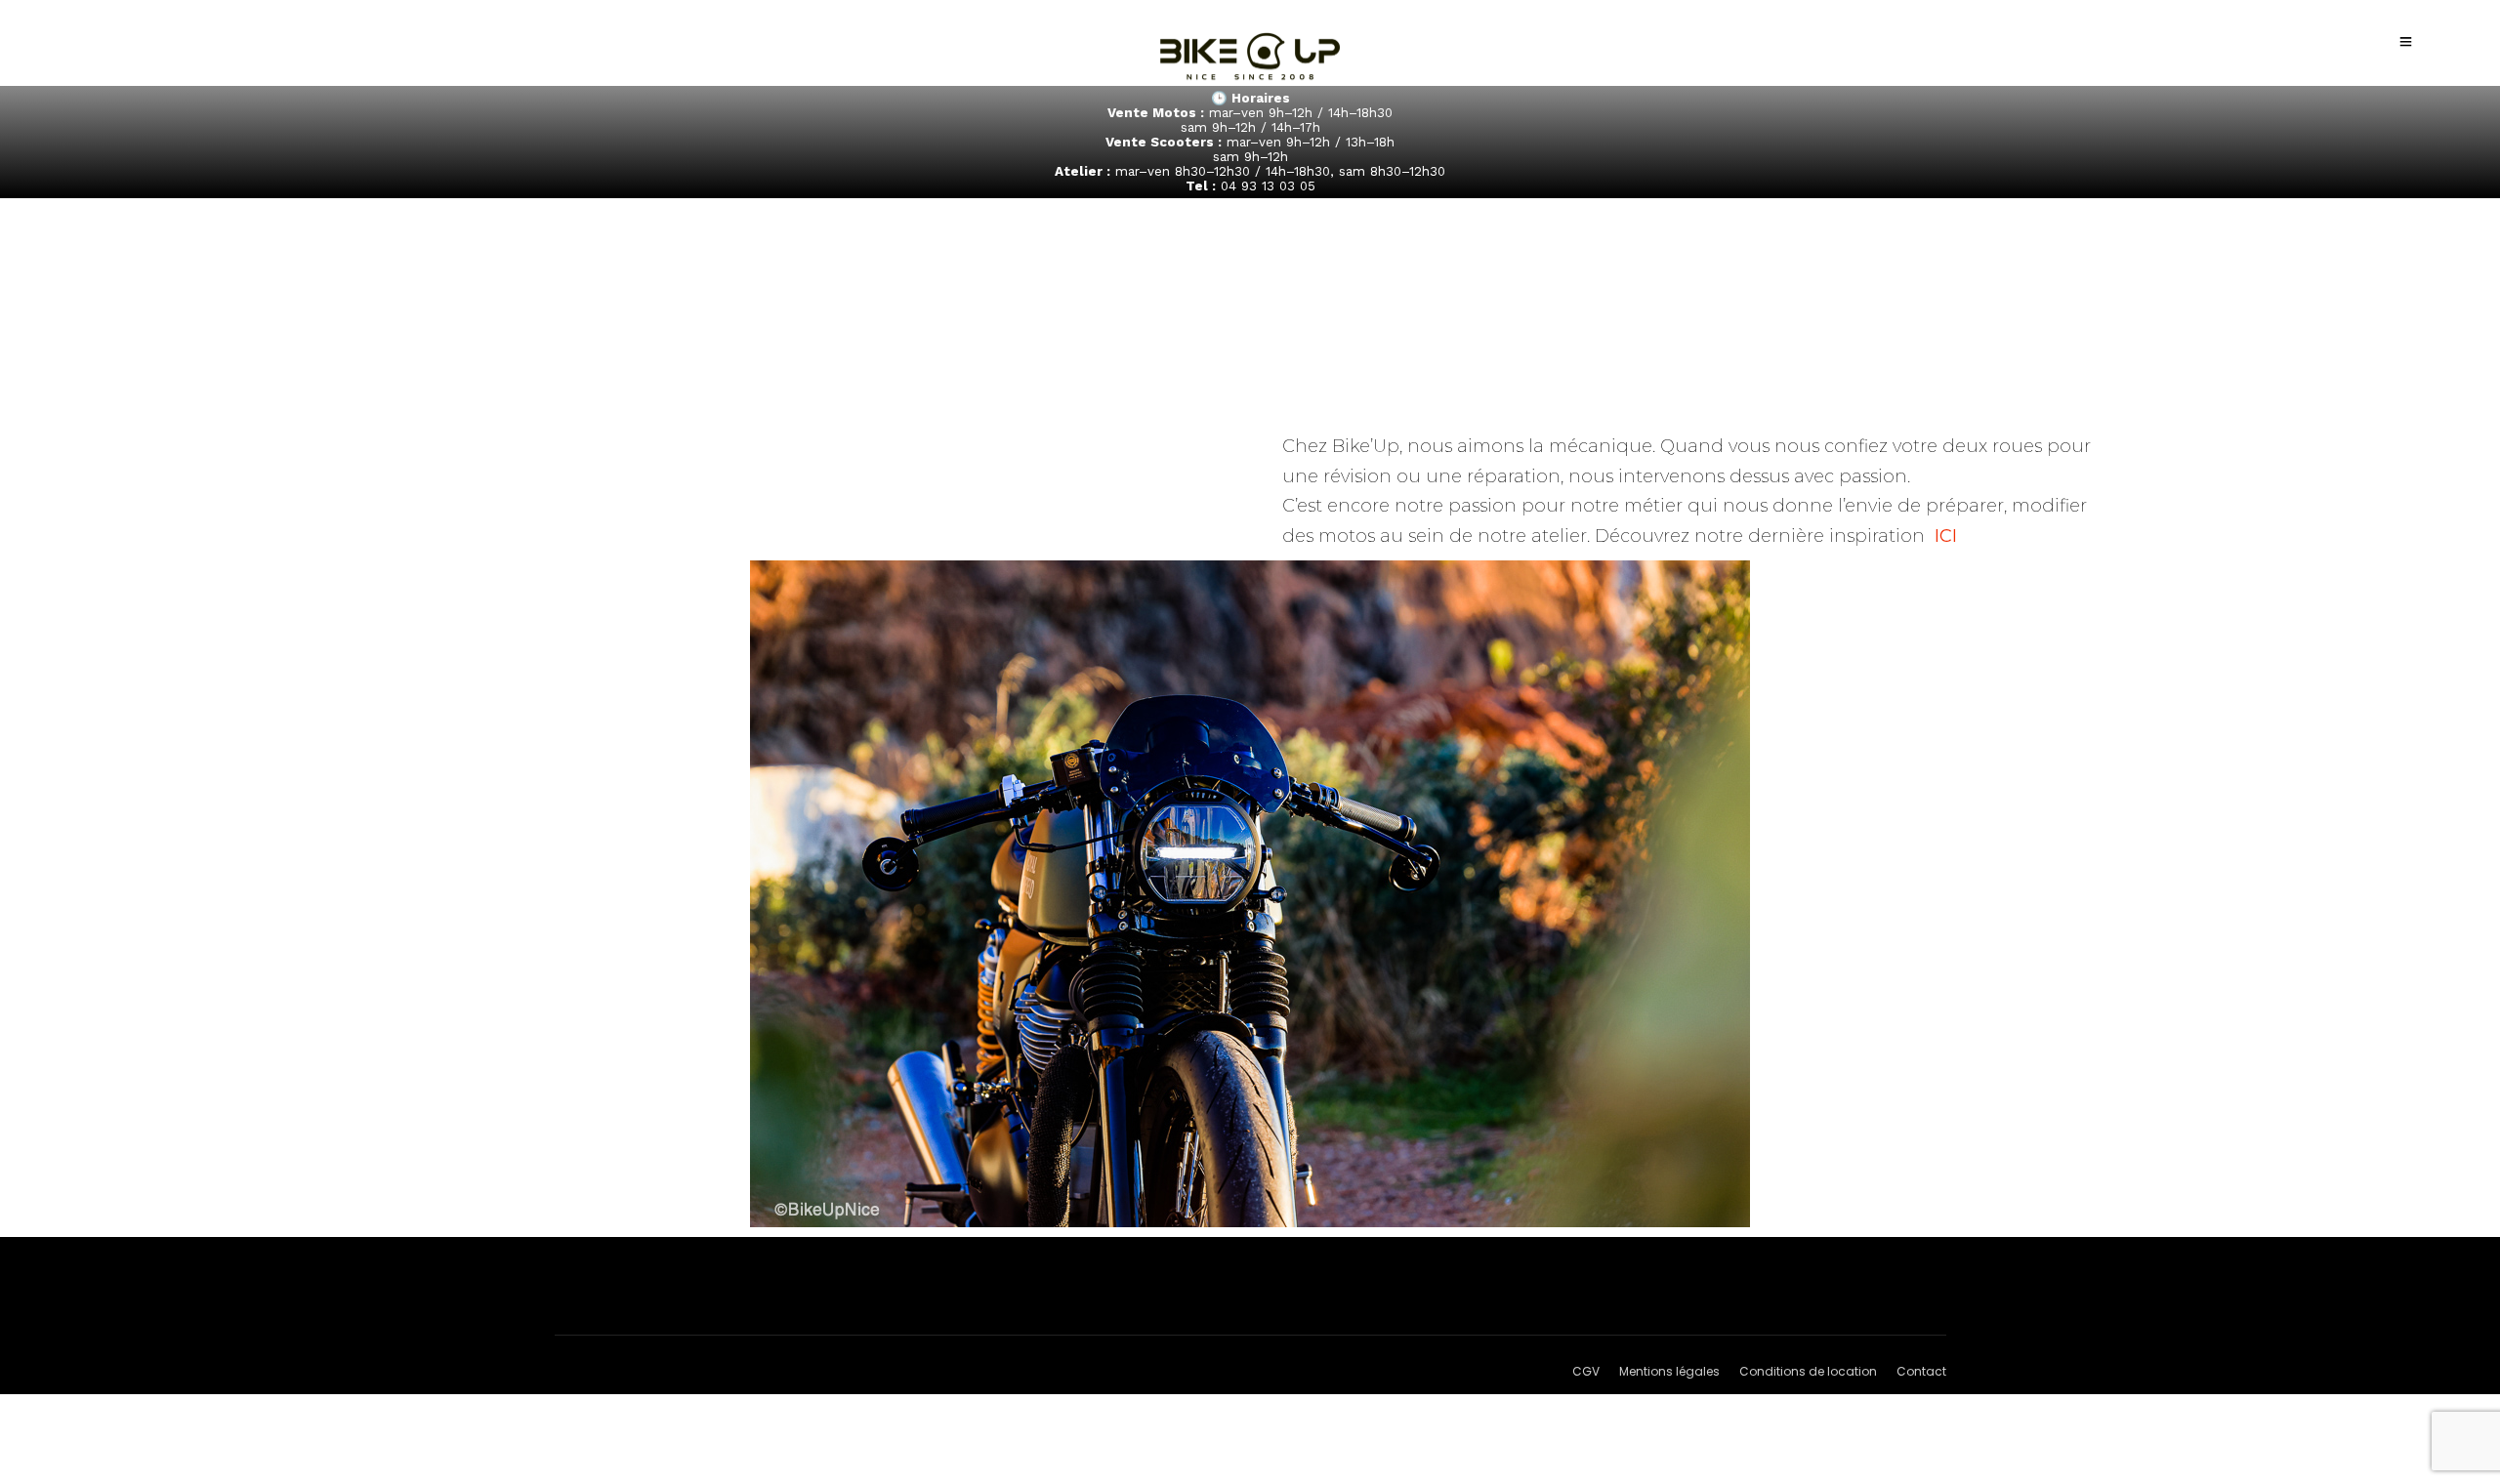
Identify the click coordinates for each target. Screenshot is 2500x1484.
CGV (1586, 1371)
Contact (1921, 1371)
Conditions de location (1808, 1371)
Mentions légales (1669, 1371)
